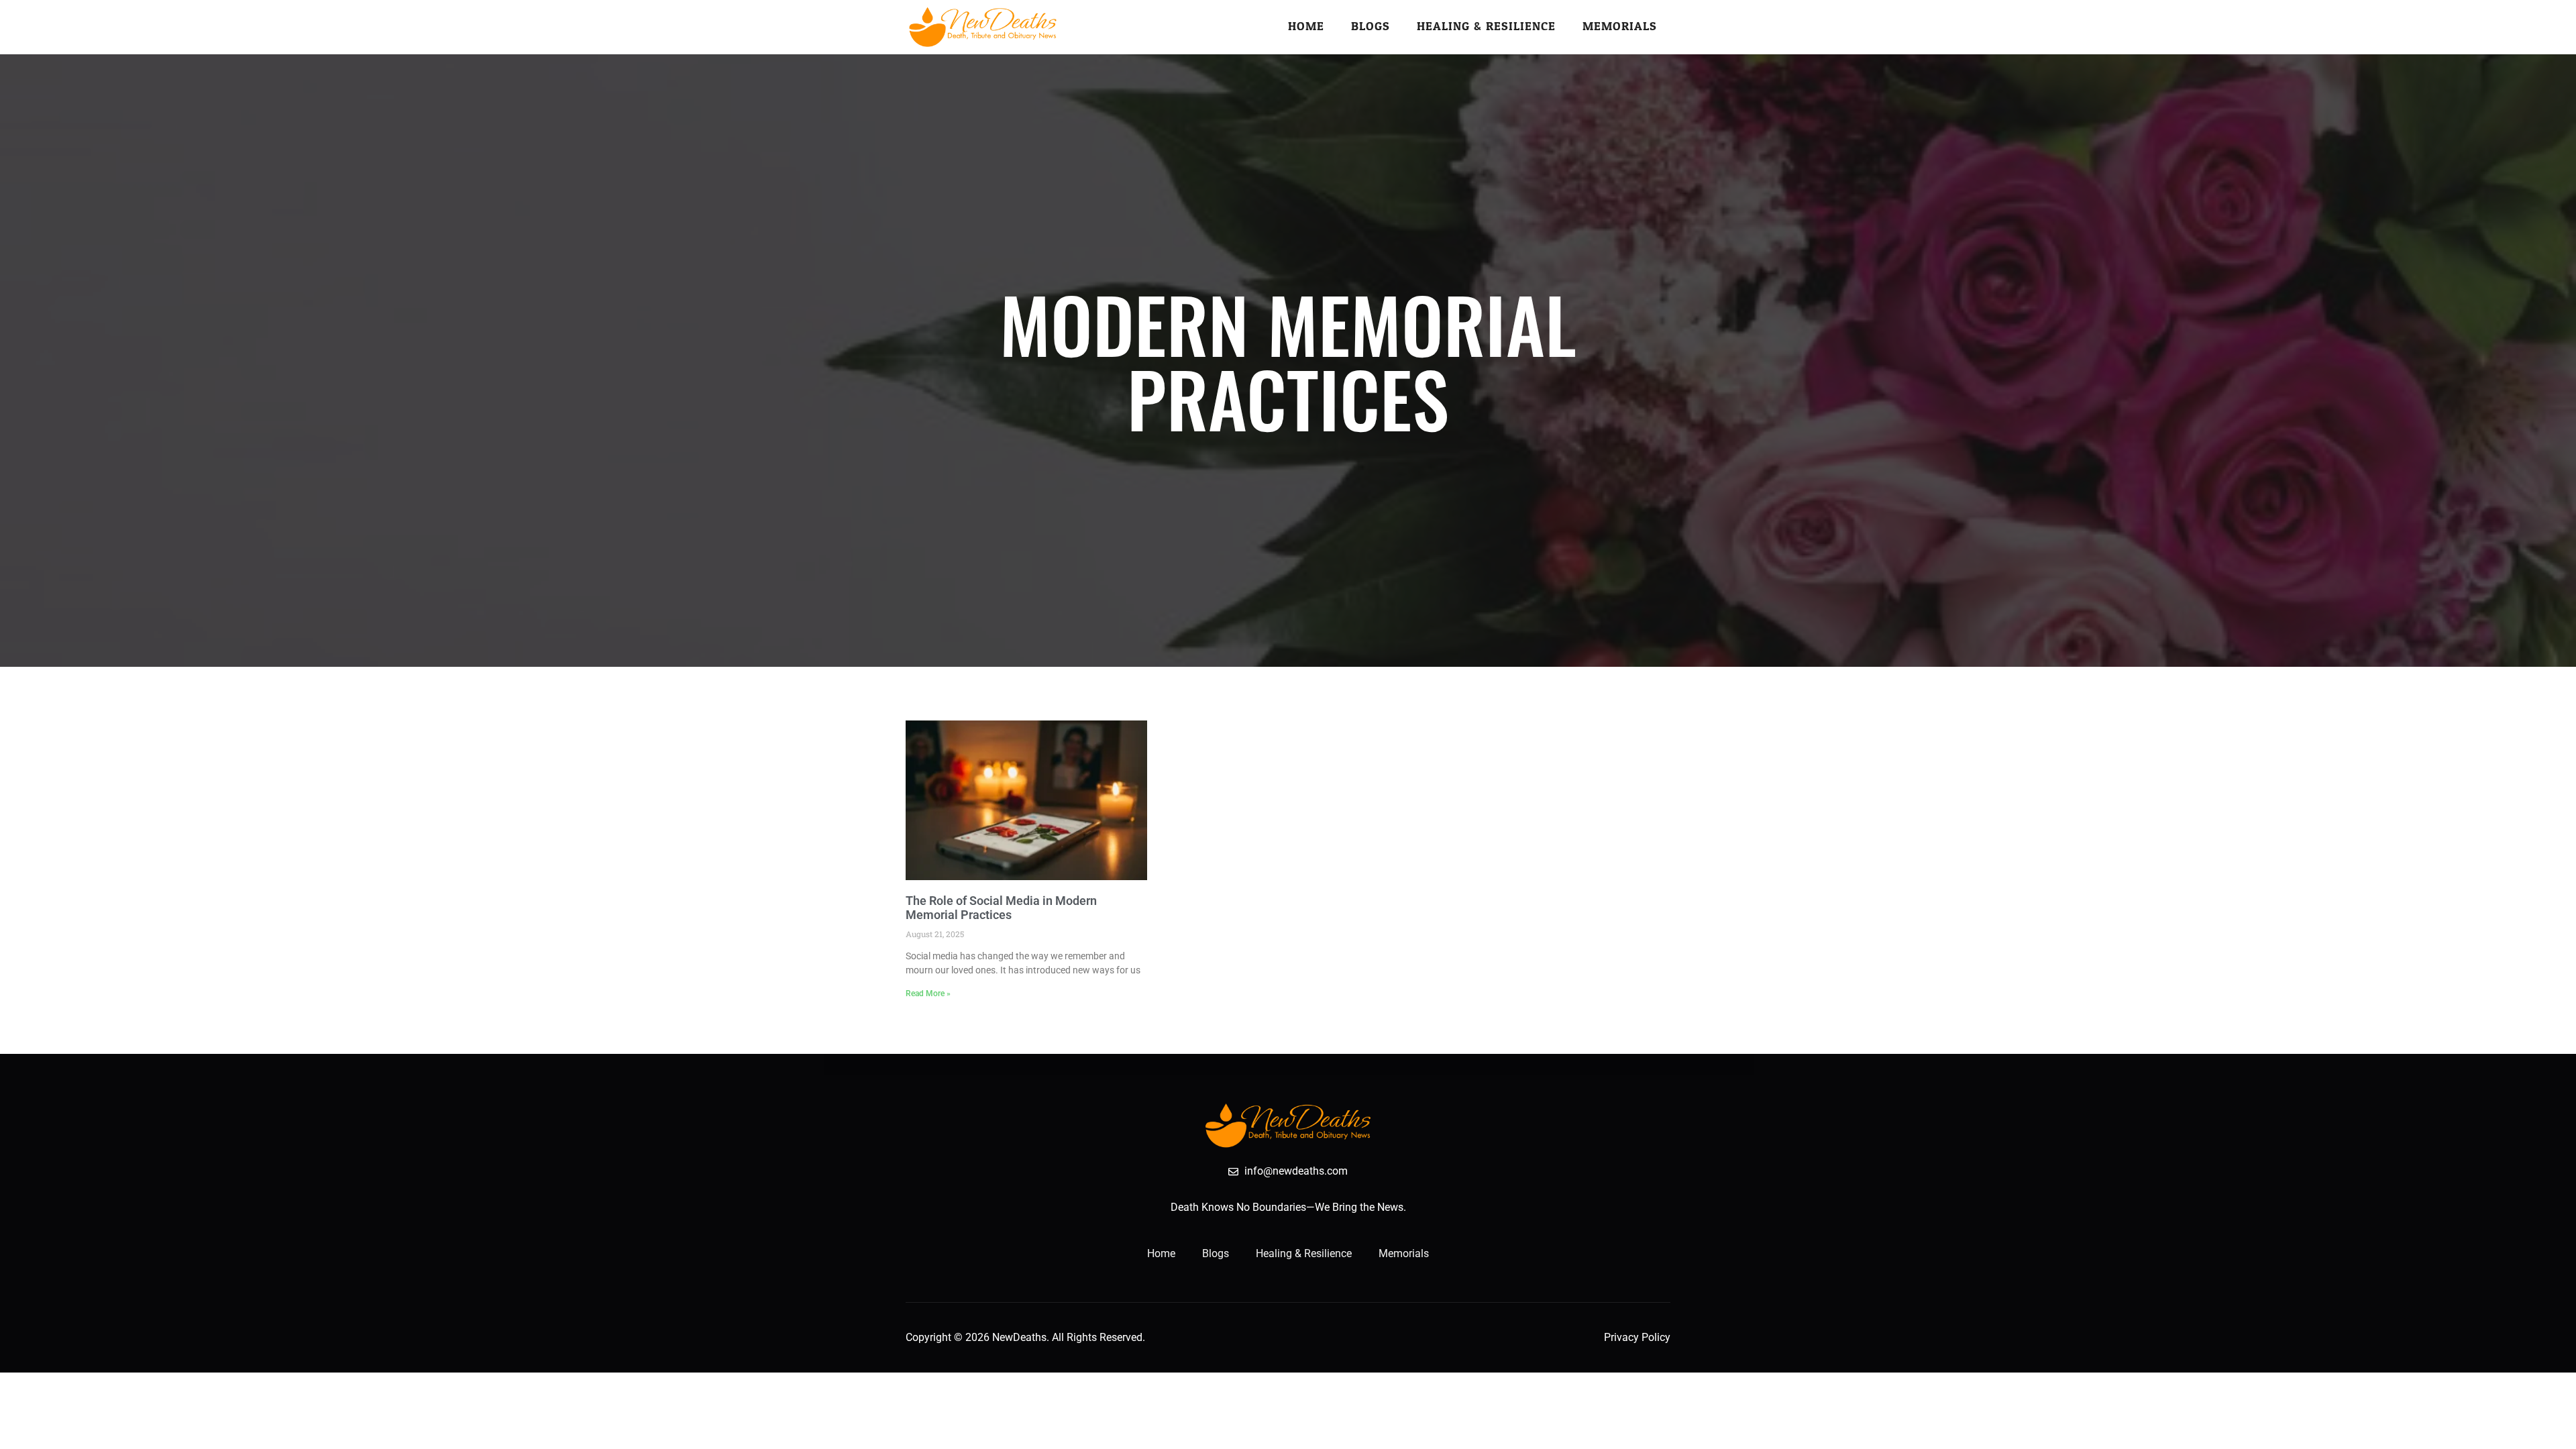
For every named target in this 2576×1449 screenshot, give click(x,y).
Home (1306, 26)
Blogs (1371, 26)
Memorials (1620, 26)
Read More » (928, 994)
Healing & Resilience (1486, 26)
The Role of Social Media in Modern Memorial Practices (1001, 908)
